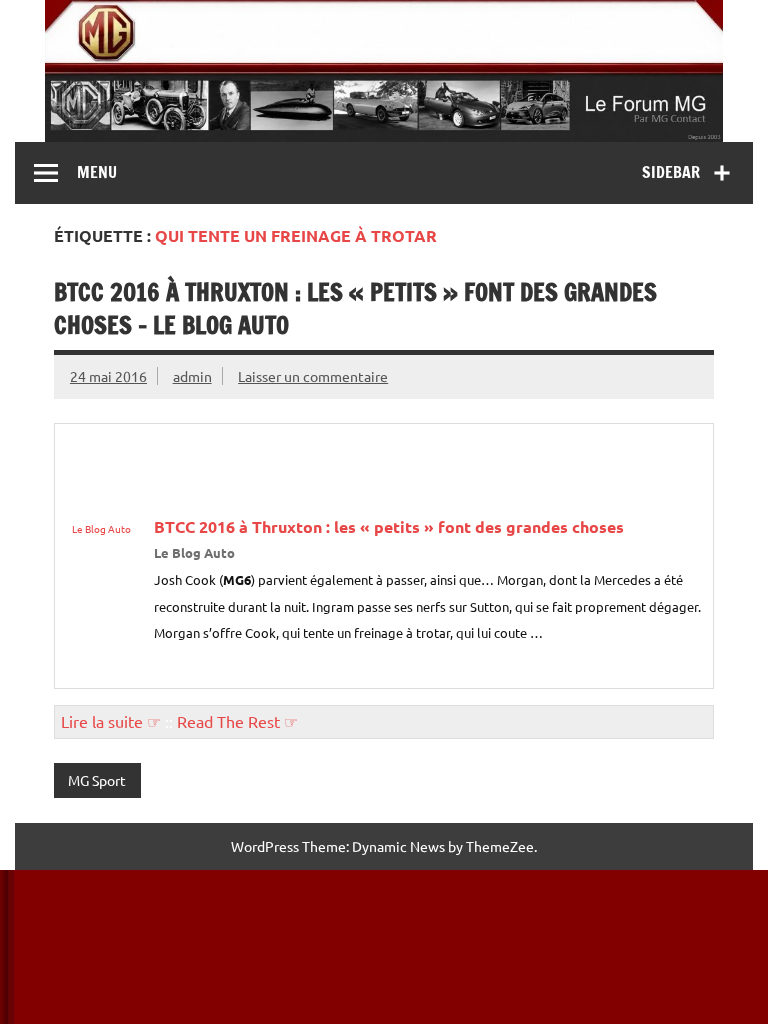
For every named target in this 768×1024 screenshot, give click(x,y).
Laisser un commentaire (313, 376)
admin (192, 376)
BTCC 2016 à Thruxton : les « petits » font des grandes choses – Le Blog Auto (355, 309)
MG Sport (97, 780)
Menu (97, 172)
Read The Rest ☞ (237, 721)
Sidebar (671, 172)
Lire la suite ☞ (111, 721)
